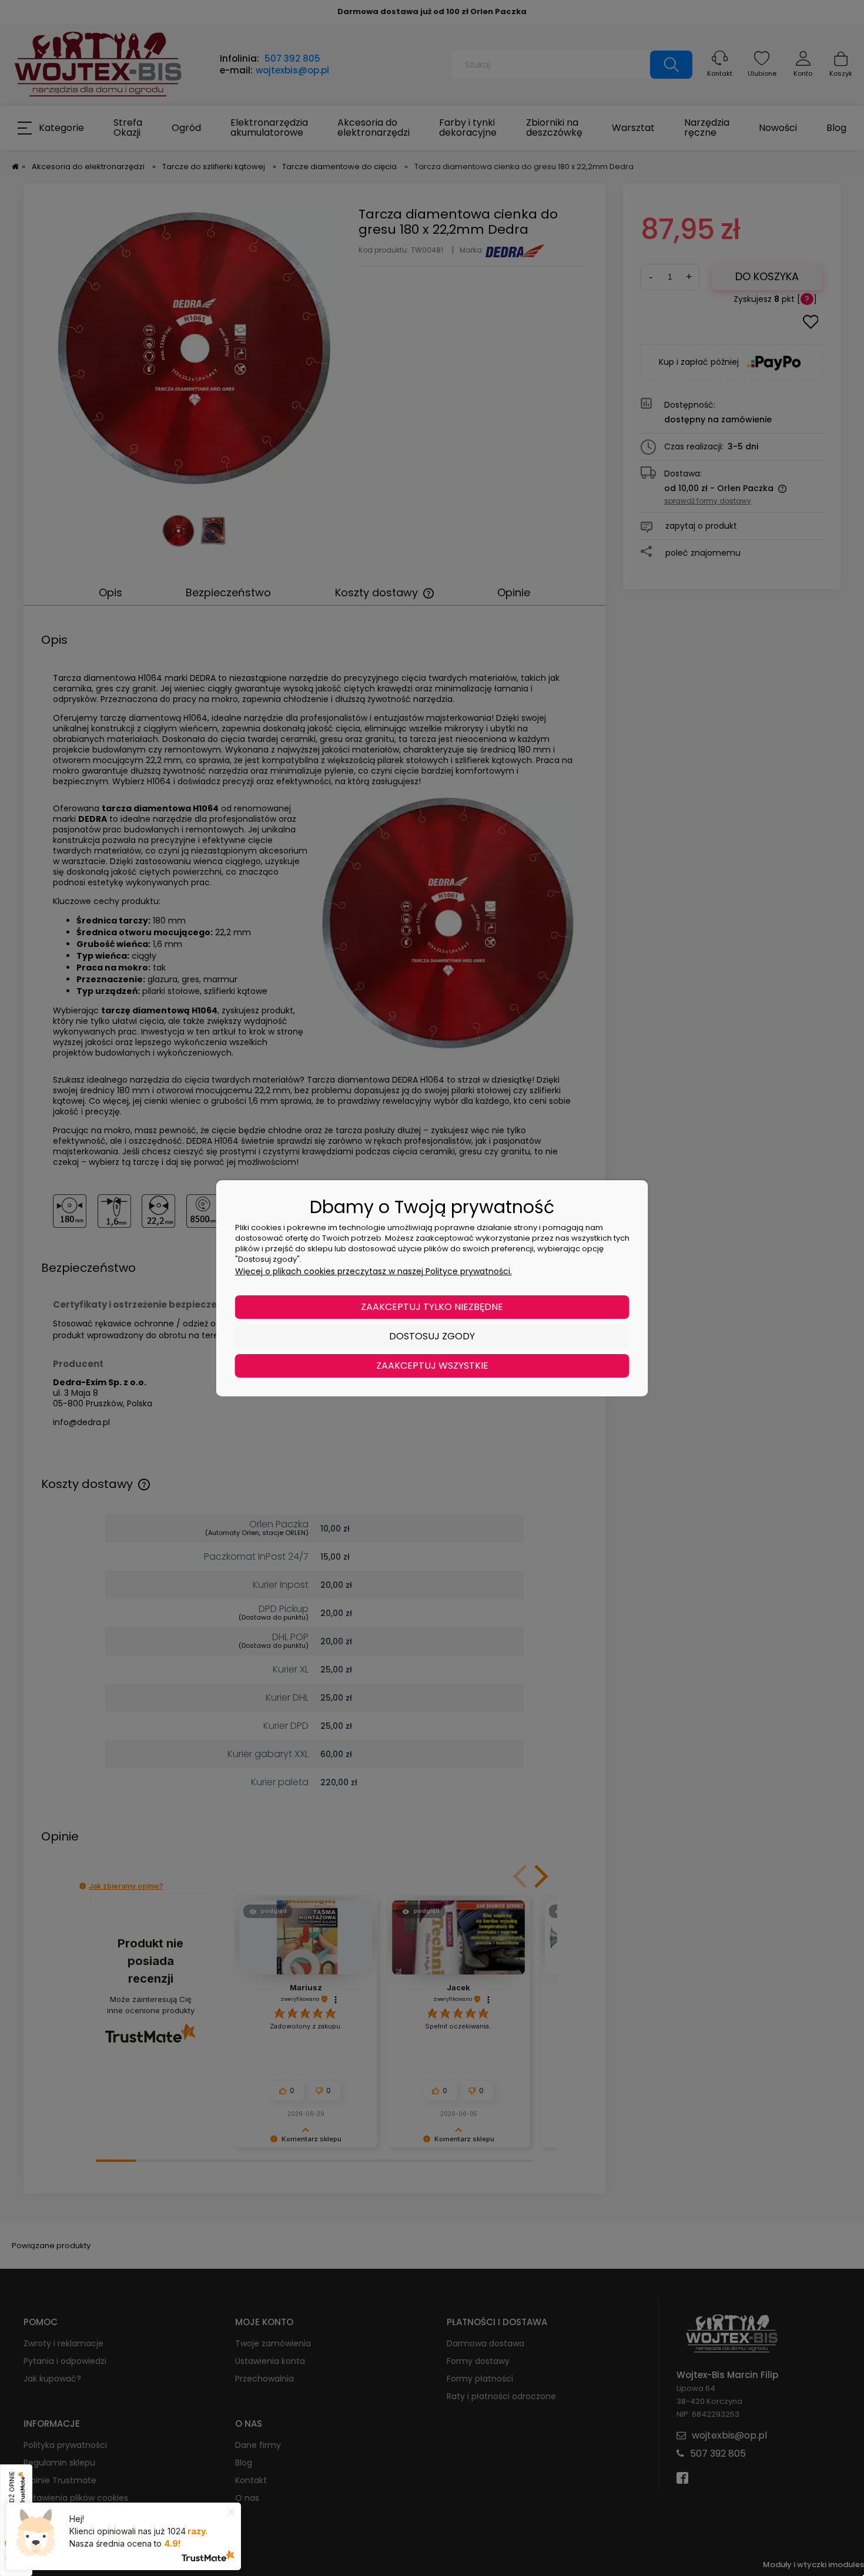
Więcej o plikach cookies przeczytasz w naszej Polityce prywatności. (374, 1271)
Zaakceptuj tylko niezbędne (432, 1307)
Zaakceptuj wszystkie (432, 1366)
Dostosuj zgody (432, 1336)
